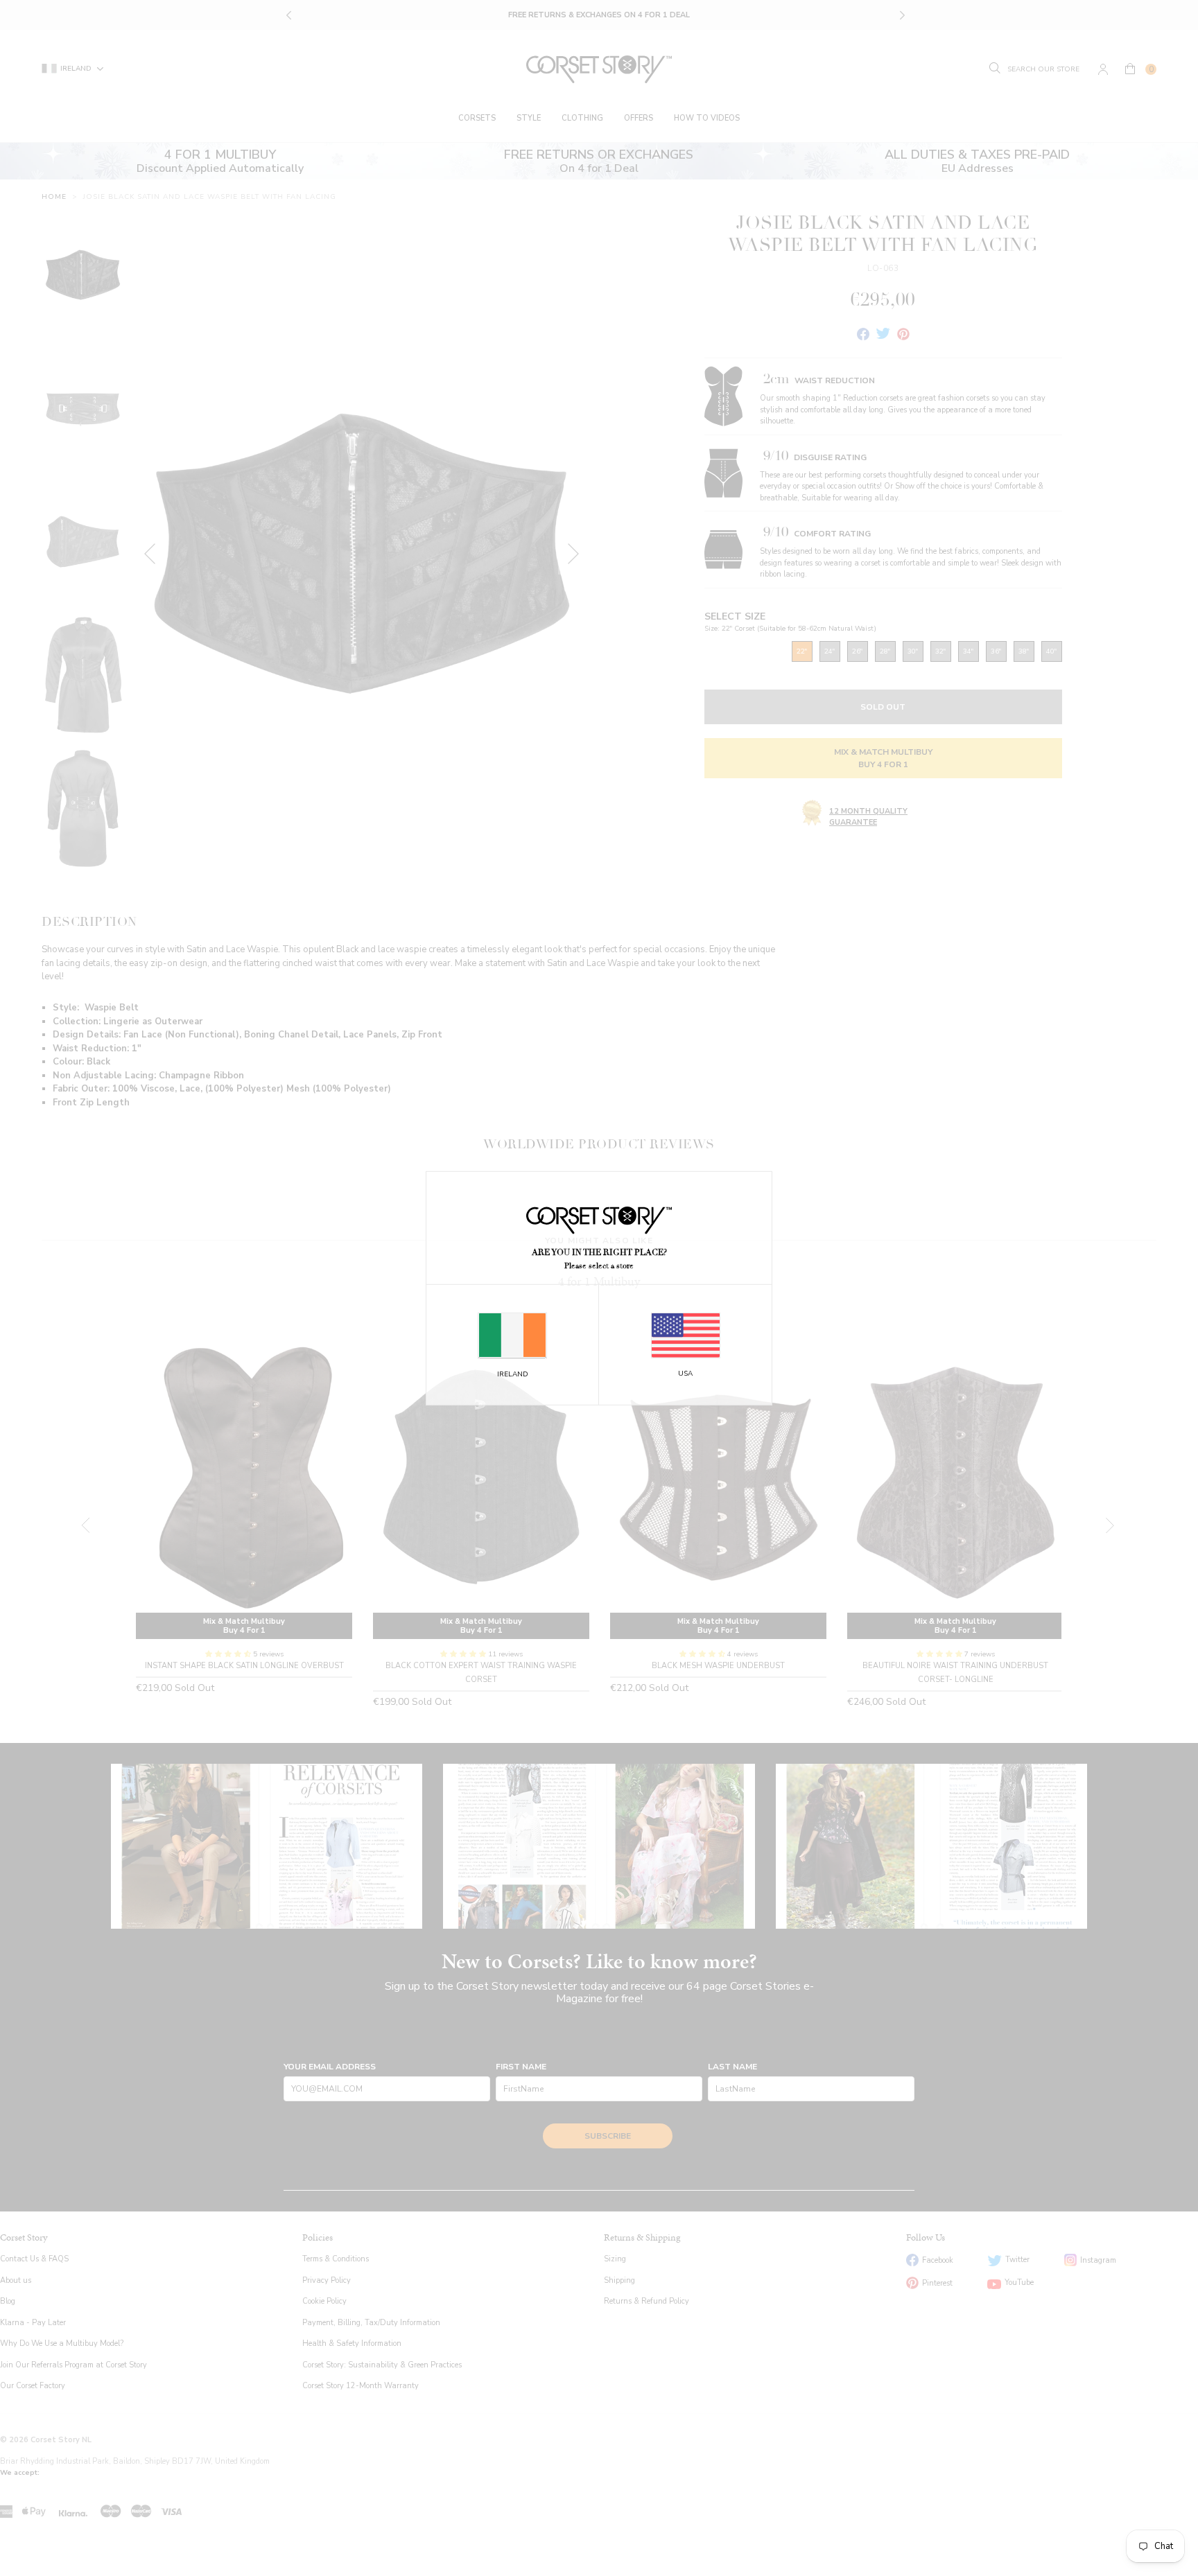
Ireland (513, 1374)
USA (685, 1374)
